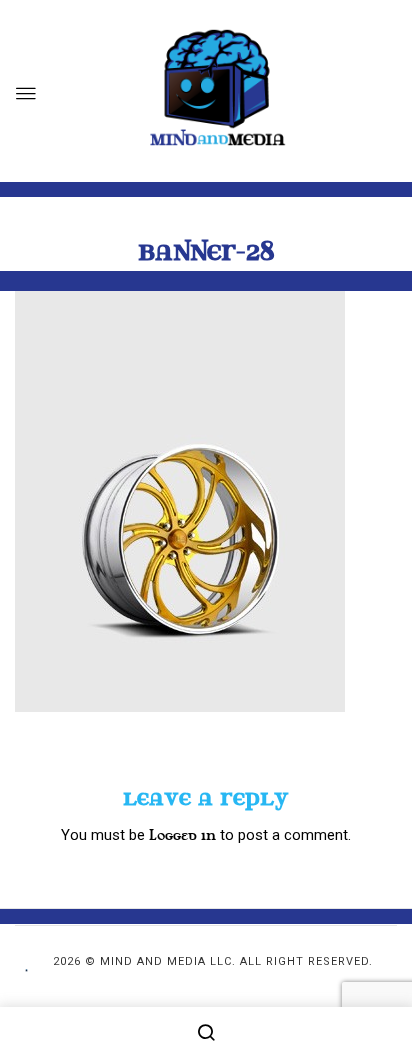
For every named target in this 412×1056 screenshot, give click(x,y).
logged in (182, 835)
